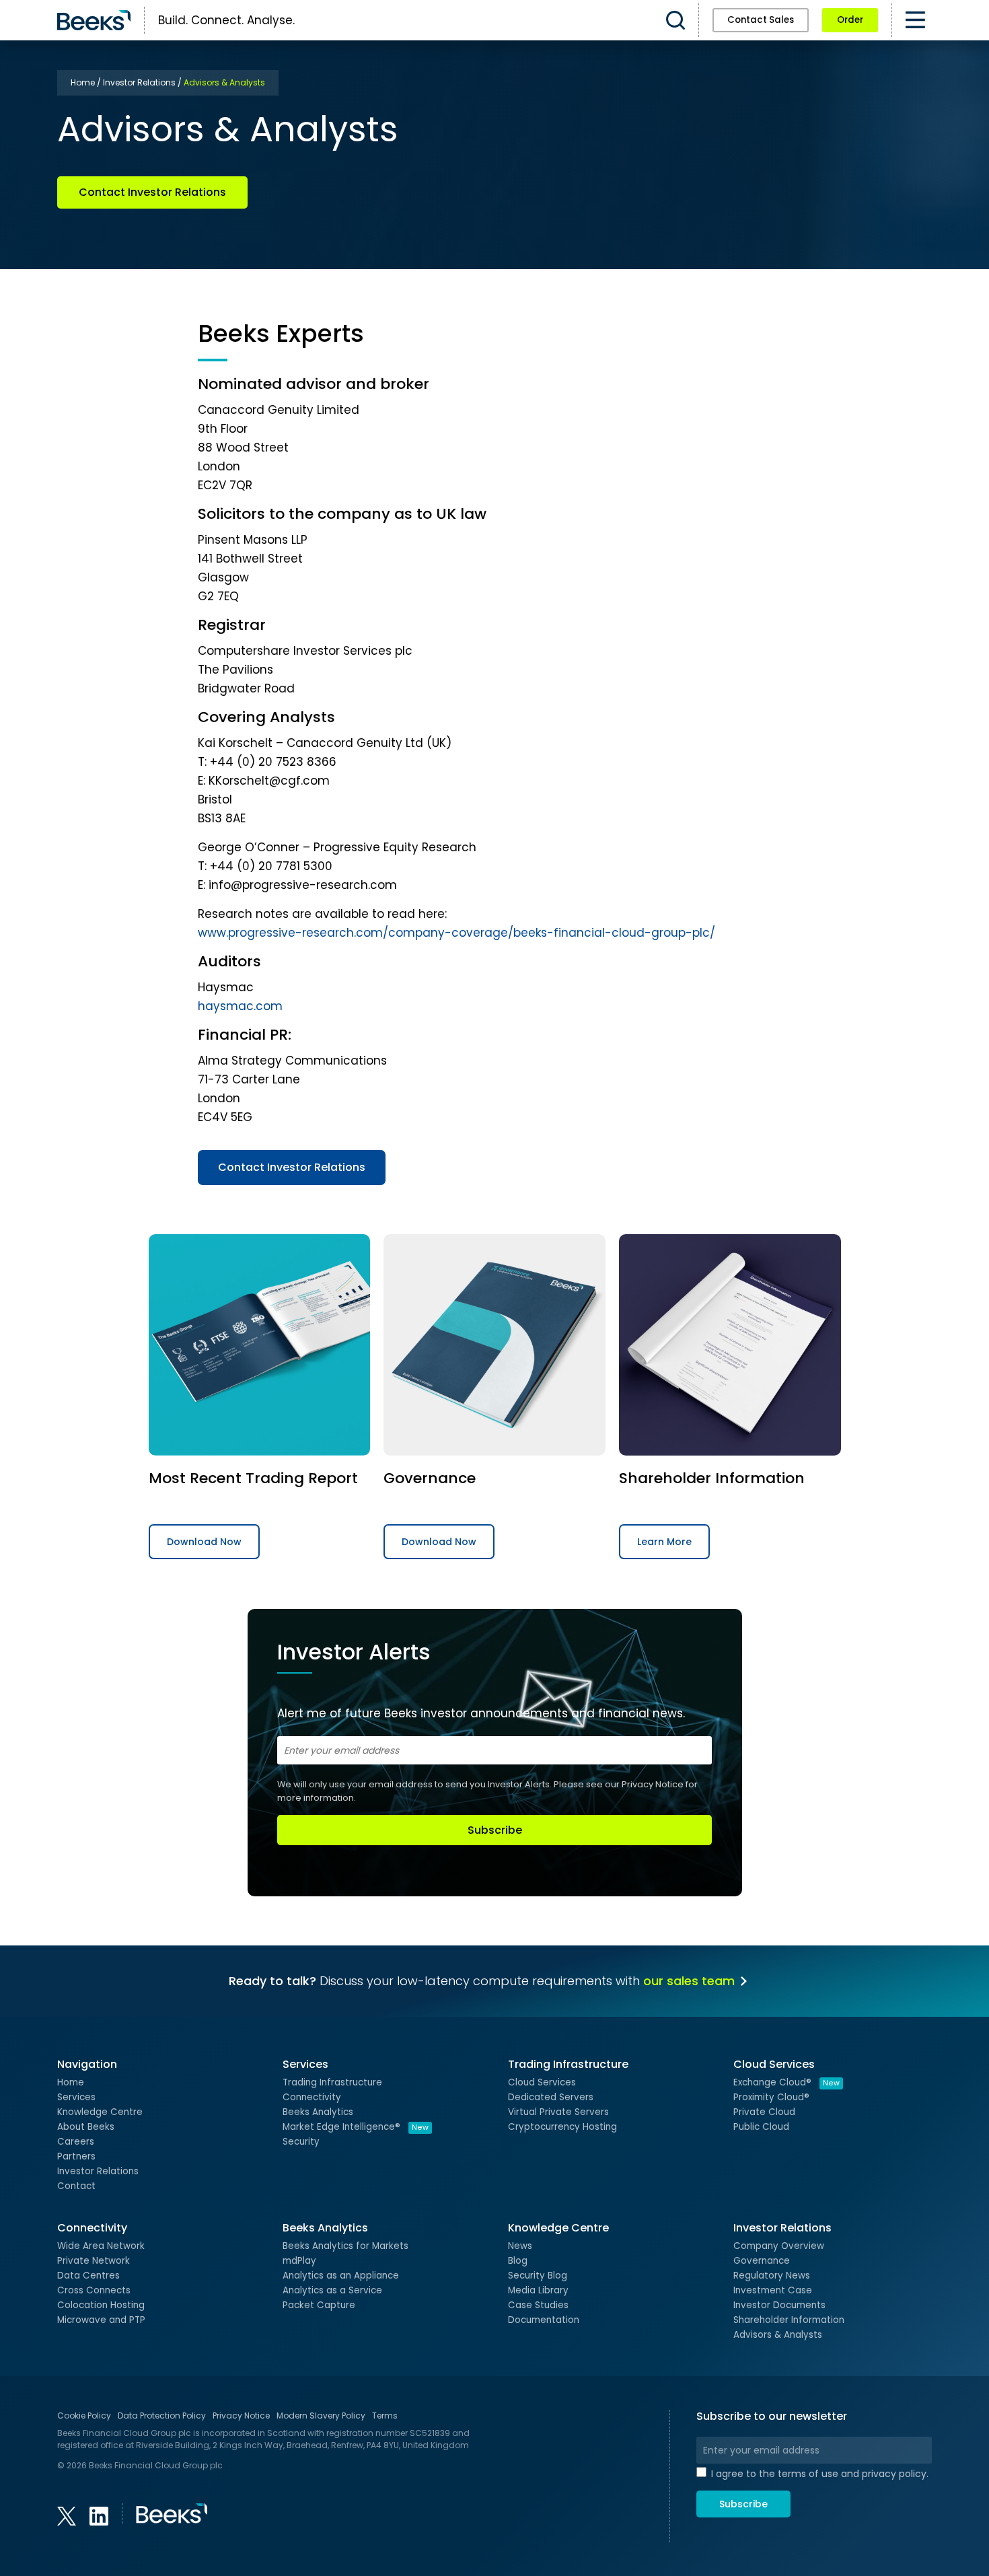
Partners (76, 2156)
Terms (385, 2416)
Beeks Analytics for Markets (345, 2246)
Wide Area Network (101, 2246)
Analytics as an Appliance (341, 2276)
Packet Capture (319, 2305)
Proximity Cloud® (771, 2097)
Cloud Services (542, 2082)
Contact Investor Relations (152, 192)
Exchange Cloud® (786, 2082)
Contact (76, 2186)
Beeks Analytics (318, 2112)
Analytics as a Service (332, 2290)
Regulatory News (772, 2276)
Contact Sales (761, 20)
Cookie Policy (84, 2416)
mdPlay (299, 2261)
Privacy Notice (653, 1784)
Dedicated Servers (551, 2097)
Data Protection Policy (162, 2416)
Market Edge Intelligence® (356, 2127)
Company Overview (779, 2246)
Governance (762, 2261)
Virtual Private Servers (558, 2112)
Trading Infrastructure (332, 2082)
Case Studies (538, 2305)
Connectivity (312, 2097)
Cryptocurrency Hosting (562, 2127)
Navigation (87, 2064)
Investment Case (773, 2290)
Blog (518, 2261)
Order (850, 20)
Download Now (204, 1542)
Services (76, 2097)
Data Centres (88, 2276)
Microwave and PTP (101, 2320)
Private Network (94, 2261)
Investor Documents (779, 2305)
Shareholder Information (789, 2320)
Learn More (664, 1542)
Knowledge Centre (100, 2112)
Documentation (544, 2320)
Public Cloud (761, 2127)
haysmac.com (240, 1006)
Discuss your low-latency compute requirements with (482, 1981)
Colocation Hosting (101, 2305)
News (520, 2246)
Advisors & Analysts (778, 2335)
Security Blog (538, 2276)
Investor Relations (98, 2171)
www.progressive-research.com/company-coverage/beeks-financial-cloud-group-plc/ (456, 933)
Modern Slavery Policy (321, 2416)
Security (301, 2142)
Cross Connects (94, 2290)
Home (71, 2082)
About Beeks (86, 2127)
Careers (76, 2142)
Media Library (538, 2290)
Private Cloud (764, 2112)
